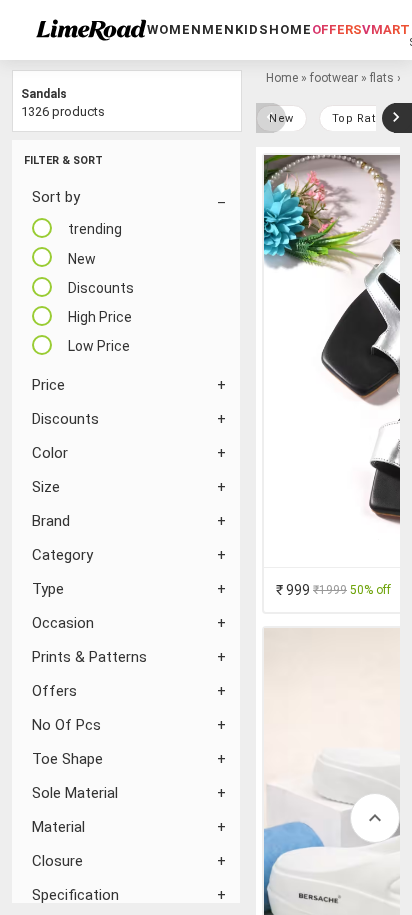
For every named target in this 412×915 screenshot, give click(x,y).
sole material (75, 793)
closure (57, 861)
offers (337, 29)
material (58, 827)
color (50, 453)
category (62, 555)
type (48, 589)
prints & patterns (89, 657)
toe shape (67, 759)
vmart (386, 29)
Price (48, 385)
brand (51, 521)
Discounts (65, 419)
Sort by (56, 197)
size (46, 487)
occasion (63, 623)
